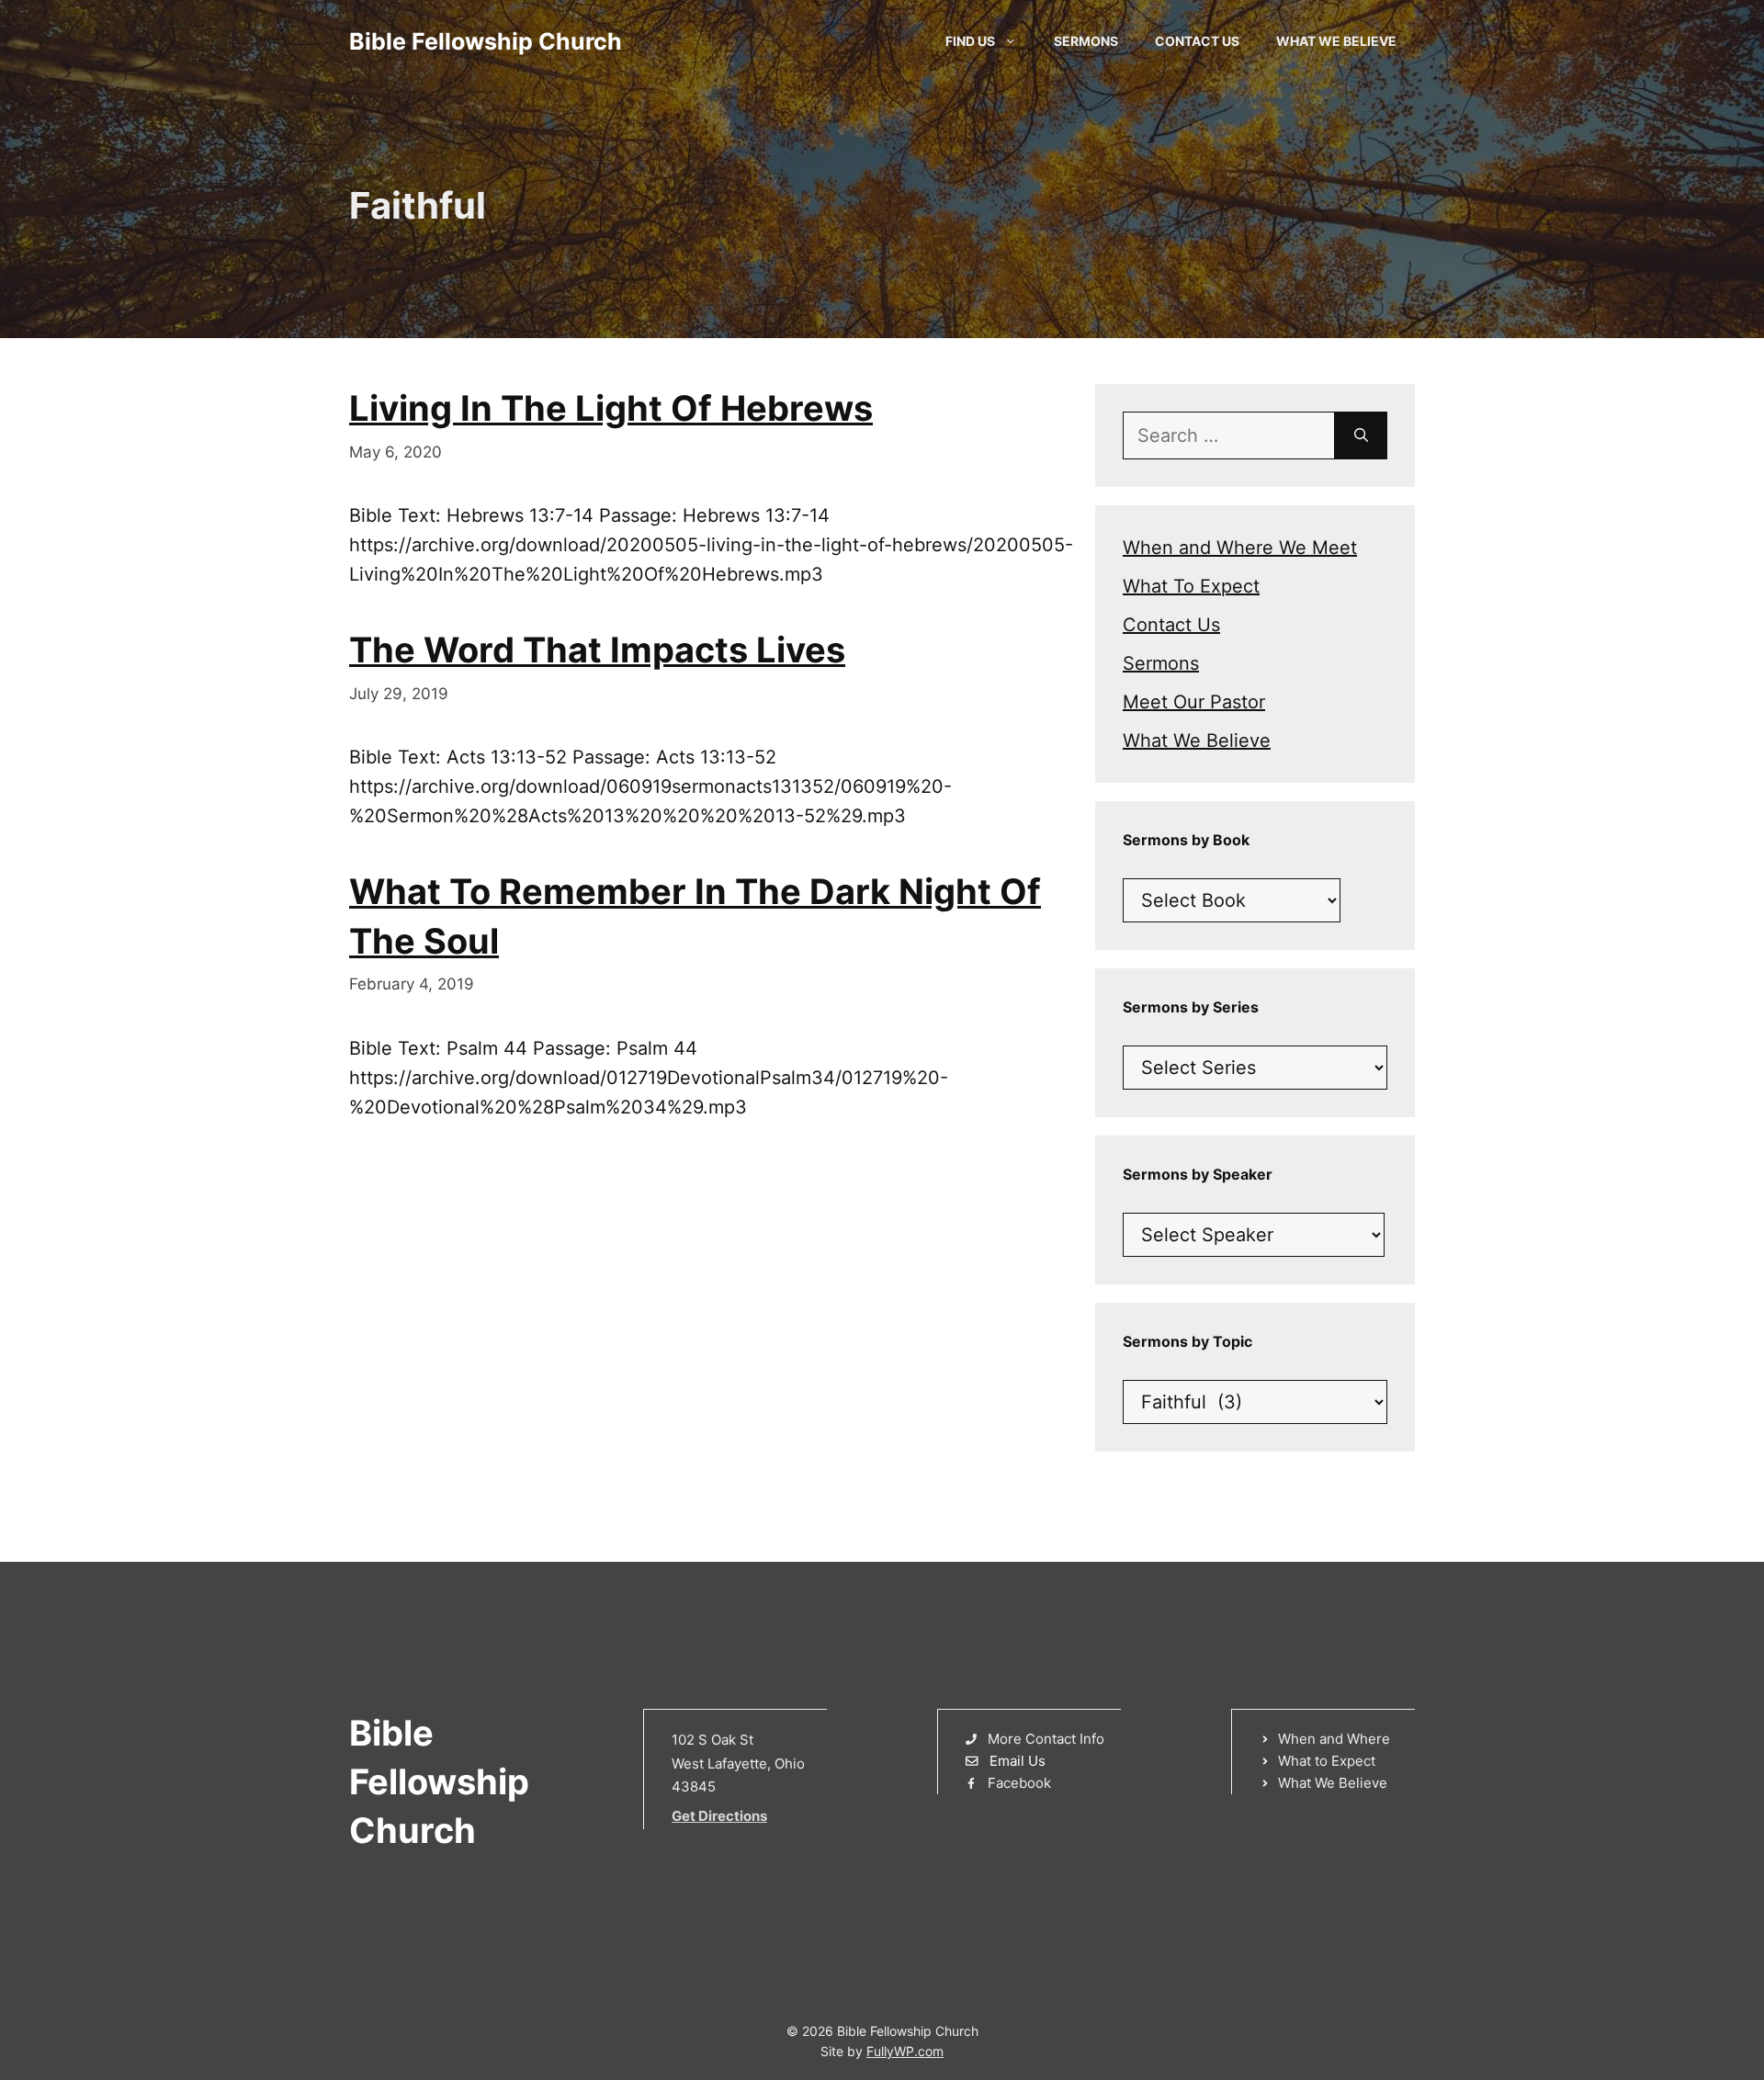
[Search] (1361, 435)
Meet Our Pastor (1194, 702)
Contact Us (1197, 41)
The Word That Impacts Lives (597, 650)
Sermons (1086, 41)
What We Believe (1336, 41)
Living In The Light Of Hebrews (611, 408)
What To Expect (1191, 586)
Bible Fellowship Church (486, 41)
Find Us (970, 41)
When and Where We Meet (1240, 548)
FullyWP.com (905, 2051)
